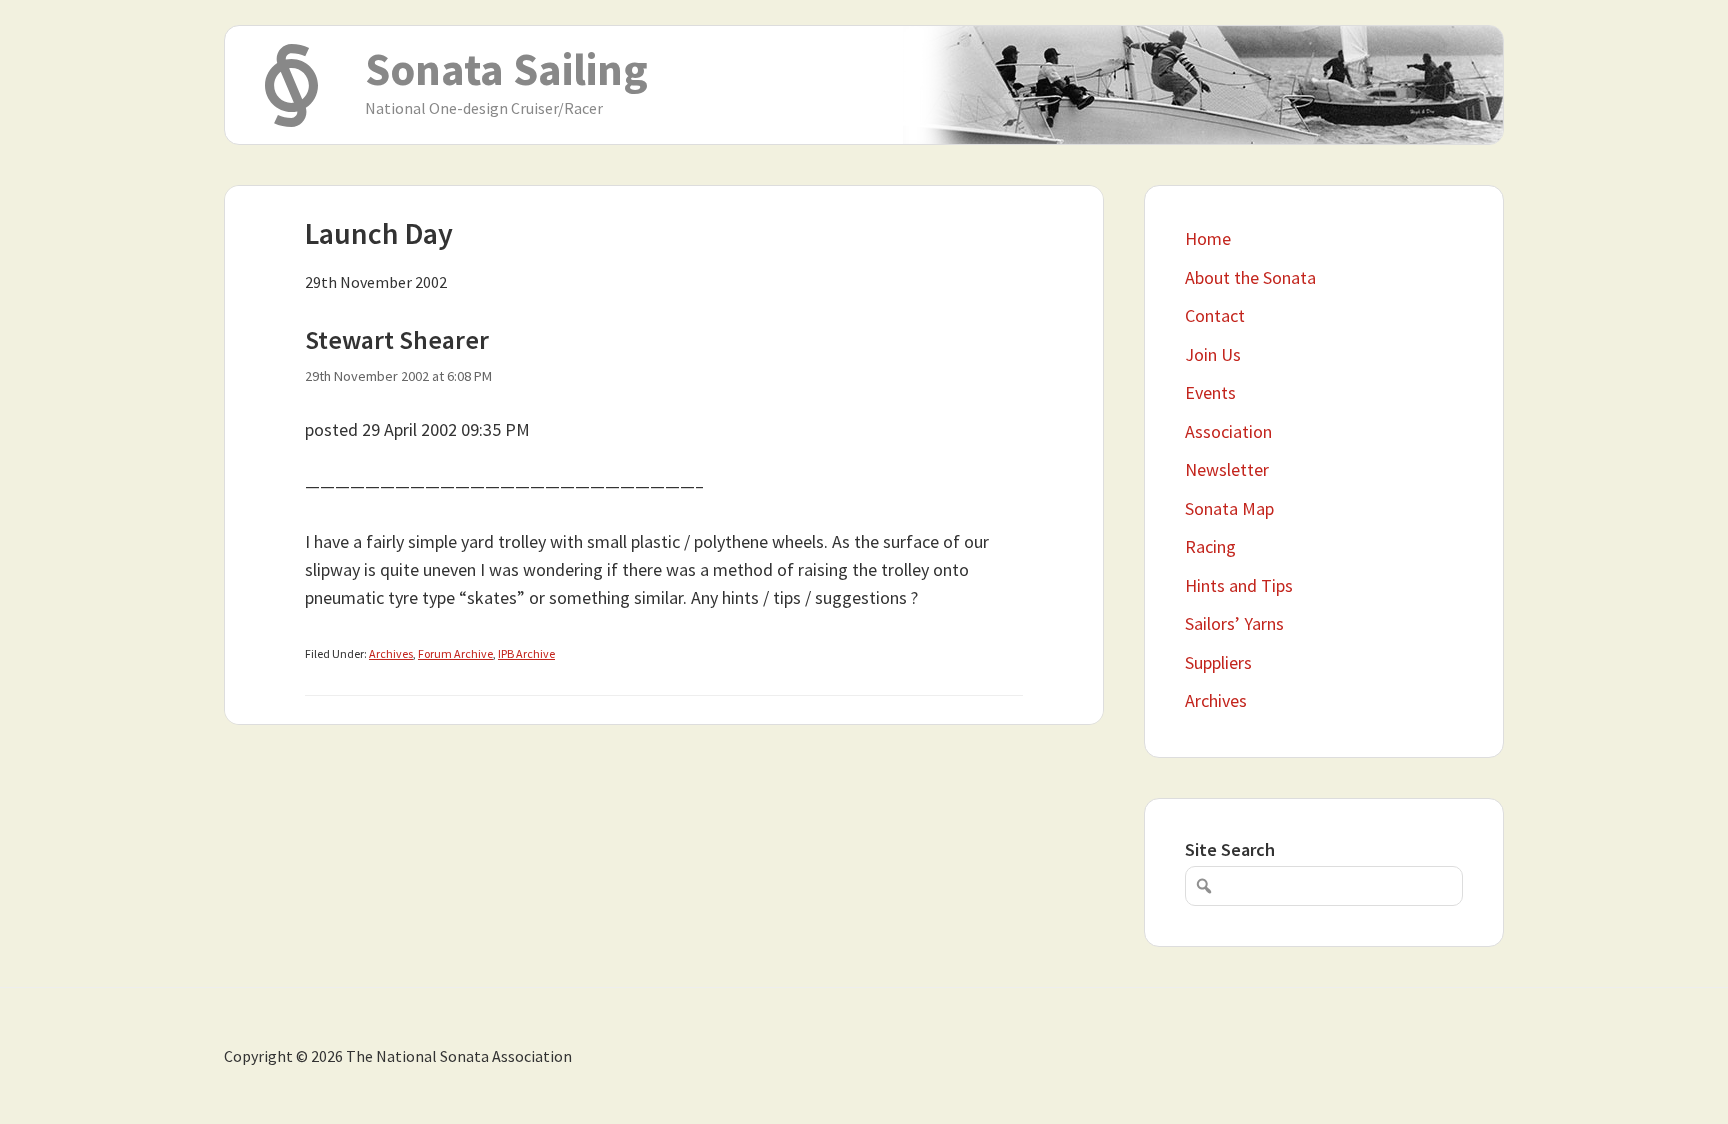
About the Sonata (1250, 277)
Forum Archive (455, 653)
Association (1228, 431)
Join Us (1213, 354)
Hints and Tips (1239, 585)
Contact (1215, 315)
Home (1208, 238)
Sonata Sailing (506, 69)
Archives (391, 653)
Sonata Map (1229, 508)
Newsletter (1227, 469)
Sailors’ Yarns (1234, 623)
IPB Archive (526, 653)
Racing (1210, 546)
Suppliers (1218, 662)
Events (1210, 392)
